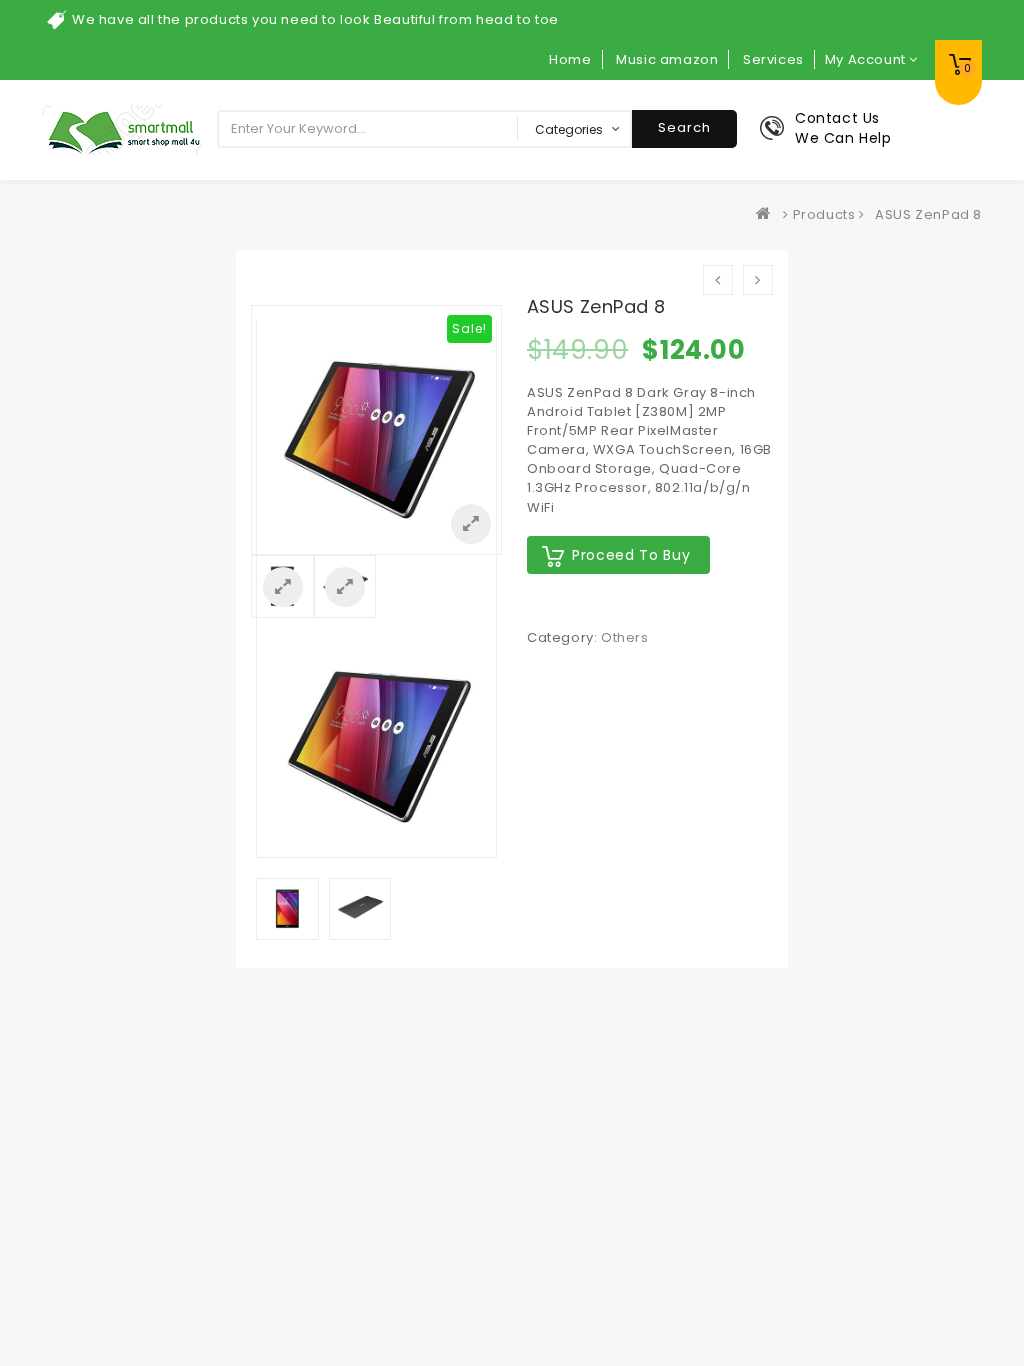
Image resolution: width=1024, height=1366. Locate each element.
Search (684, 127)
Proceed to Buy (631, 555)
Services (773, 59)
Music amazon (667, 59)
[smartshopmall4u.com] (768, 214)
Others (625, 637)
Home (570, 59)
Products (824, 214)
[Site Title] (122, 129)
